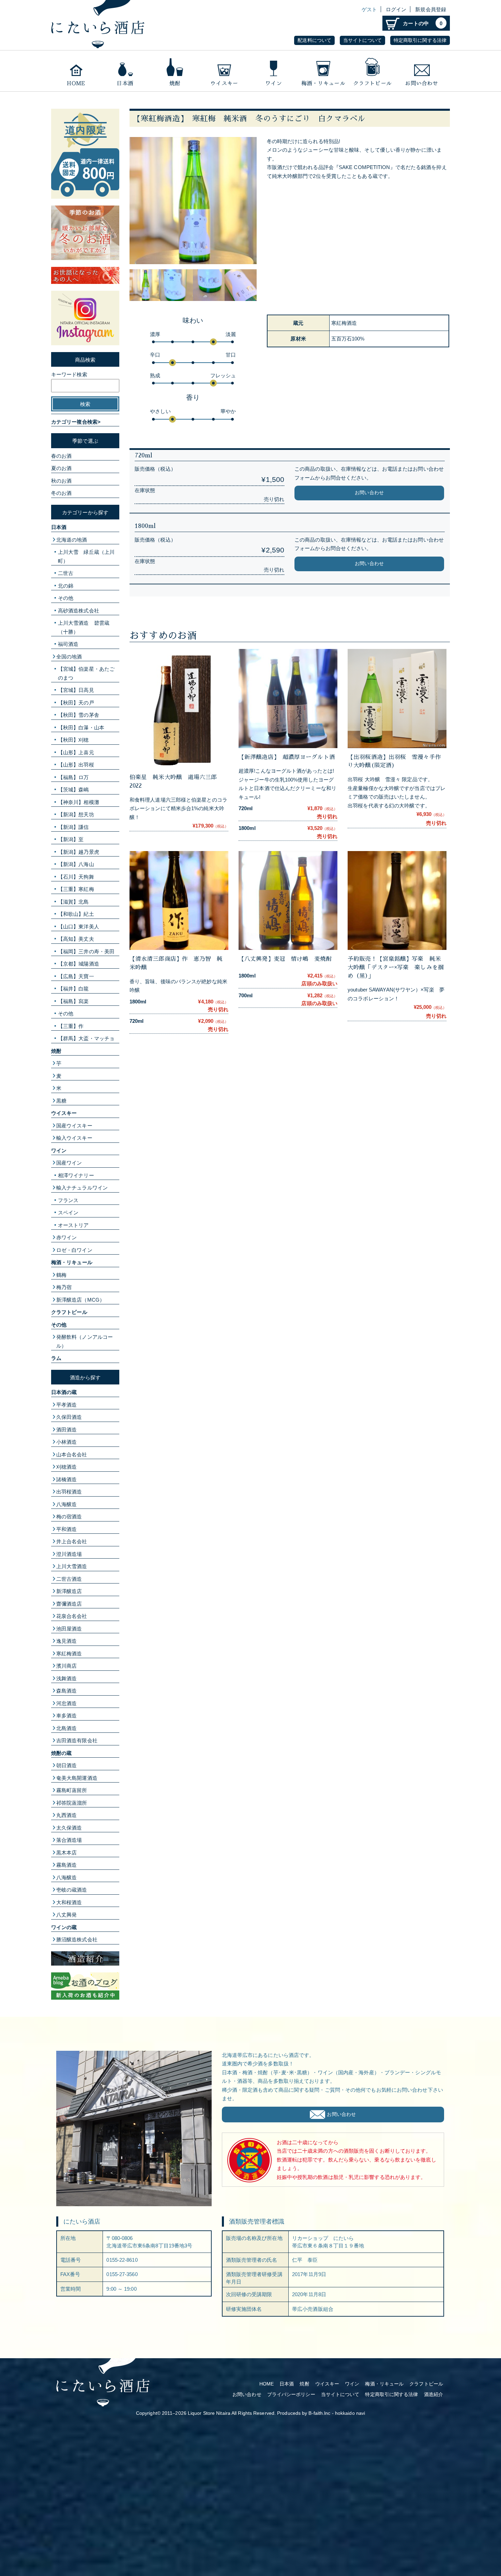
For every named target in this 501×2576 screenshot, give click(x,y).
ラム (56, 1358)
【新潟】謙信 (73, 827)
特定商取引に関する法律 (420, 40)
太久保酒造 (69, 1828)
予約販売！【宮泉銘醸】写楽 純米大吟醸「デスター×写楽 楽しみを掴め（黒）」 (396, 967)
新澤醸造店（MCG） (80, 1300)
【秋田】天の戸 (76, 703)
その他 (66, 598)
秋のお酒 (61, 481)
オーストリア (73, 1225)
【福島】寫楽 (73, 1001)
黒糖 (61, 1101)
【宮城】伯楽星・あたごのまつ (86, 673)
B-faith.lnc (319, 2413)
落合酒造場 (69, 1840)
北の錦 (66, 586)
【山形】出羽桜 (76, 765)
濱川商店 (66, 1666)
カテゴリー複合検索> (76, 422)
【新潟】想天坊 (76, 814)
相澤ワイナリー (76, 1175)
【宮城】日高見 (76, 690)
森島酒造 (66, 1691)
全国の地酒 (69, 657)
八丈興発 (66, 1915)
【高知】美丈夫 (76, 939)
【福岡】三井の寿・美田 (86, 951)
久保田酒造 (69, 1417)
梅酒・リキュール (323, 71)
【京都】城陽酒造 (79, 964)
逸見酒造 (66, 1641)
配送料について (314, 40)
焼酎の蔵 (61, 1753)
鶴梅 (61, 1275)
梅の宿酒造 (69, 1517)
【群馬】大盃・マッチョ (86, 1038)
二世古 (66, 573)
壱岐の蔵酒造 (72, 1890)
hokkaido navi (350, 2413)
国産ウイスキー (74, 1126)
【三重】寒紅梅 (76, 889)
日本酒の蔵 (64, 1392)
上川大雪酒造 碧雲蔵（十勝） (84, 627)
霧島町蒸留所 (72, 1790)
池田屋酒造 (69, 1629)
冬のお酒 (61, 493)
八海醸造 (66, 1504)
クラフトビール (372, 71)
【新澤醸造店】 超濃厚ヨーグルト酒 (290, 757)
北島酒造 (66, 1728)
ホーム (76, 71)
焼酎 (175, 71)
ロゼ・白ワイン (74, 1250)
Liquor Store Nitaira (209, 2413)
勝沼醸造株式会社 (77, 1939)
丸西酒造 (66, 1815)
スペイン (68, 1213)
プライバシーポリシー (291, 2395)
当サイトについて (362, 40)
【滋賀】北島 (73, 902)
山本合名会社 (72, 1454)
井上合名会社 (72, 1541)
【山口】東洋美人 (79, 927)
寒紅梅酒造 (69, 1654)
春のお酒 (61, 456)
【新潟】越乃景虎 (79, 852)
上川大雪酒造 (72, 1566)
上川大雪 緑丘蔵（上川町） (86, 556)
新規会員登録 (431, 9)
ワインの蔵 (64, 1927)
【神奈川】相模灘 (79, 802)
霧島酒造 (66, 1865)
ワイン (274, 71)
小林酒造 (66, 1442)
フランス (68, 1200)
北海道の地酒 (72, 540)
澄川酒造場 (69, 1554)
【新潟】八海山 (76, 864)
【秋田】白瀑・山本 (81, 728)
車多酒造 (66, 1716)
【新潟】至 (71, 839)
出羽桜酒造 (69, 1492)
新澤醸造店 (69, 1591)
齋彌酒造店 (69, 1604)
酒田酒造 (66, 1430)
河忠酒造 (66, 1703)
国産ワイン (69, 1163)
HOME (267, 2384)
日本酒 (125, 71)
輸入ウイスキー (74, 1138)
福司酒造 (68, 644)
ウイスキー (224, 71)
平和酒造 (66, 1529)
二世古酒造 (69, 1579)
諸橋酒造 (66, 1479)
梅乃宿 (64, 1287)
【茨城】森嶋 (73, 790)
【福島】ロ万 (73, 777)
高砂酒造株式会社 (79, 611)
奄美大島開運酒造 (77, 1778)
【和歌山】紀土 (76, 914)
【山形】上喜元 (76, 752)
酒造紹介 (434, 2395)
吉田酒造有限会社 (77, 1740)
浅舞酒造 (66, 1678)
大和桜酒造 (69, 1902)
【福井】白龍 (73, 989)
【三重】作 (71, 1026)
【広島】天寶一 (76, 976)
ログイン (396, 9)
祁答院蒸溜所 (72, 1803)
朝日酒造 (66, 1765)
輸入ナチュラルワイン (82, 1188)
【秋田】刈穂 (73, 740)
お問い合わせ (422, 71)
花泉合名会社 (72, 1616)
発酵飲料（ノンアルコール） (85, 1341)
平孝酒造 (66, 1405)
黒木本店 (66, 1853)
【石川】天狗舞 (76, 877)
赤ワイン (66, 1237)
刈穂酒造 (66, 1467)
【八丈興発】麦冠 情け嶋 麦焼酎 (285, 959)
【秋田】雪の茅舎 (79, 715)
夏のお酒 (61, 468)
